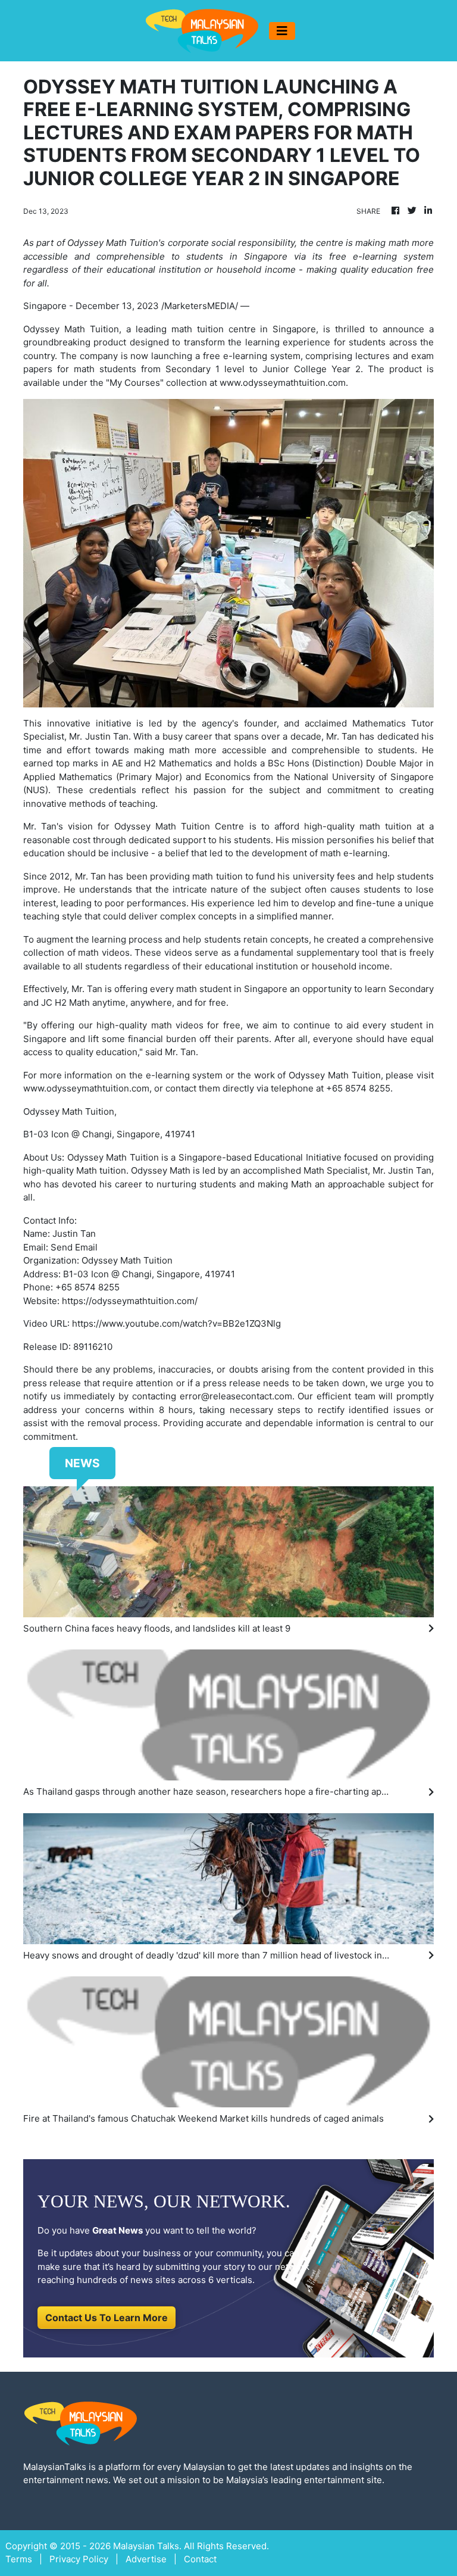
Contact (200, 2559)
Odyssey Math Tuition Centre (179, 826)
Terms (19, 2559)
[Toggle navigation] (282, 31)
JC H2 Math (65, 1002)
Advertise (146, 2559)
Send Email (74, 1247)
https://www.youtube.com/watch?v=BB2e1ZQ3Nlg (176, 1323)
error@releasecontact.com (236, 1396)
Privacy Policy (79, 2559)
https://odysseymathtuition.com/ (130, 1301)
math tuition (198, 329)
